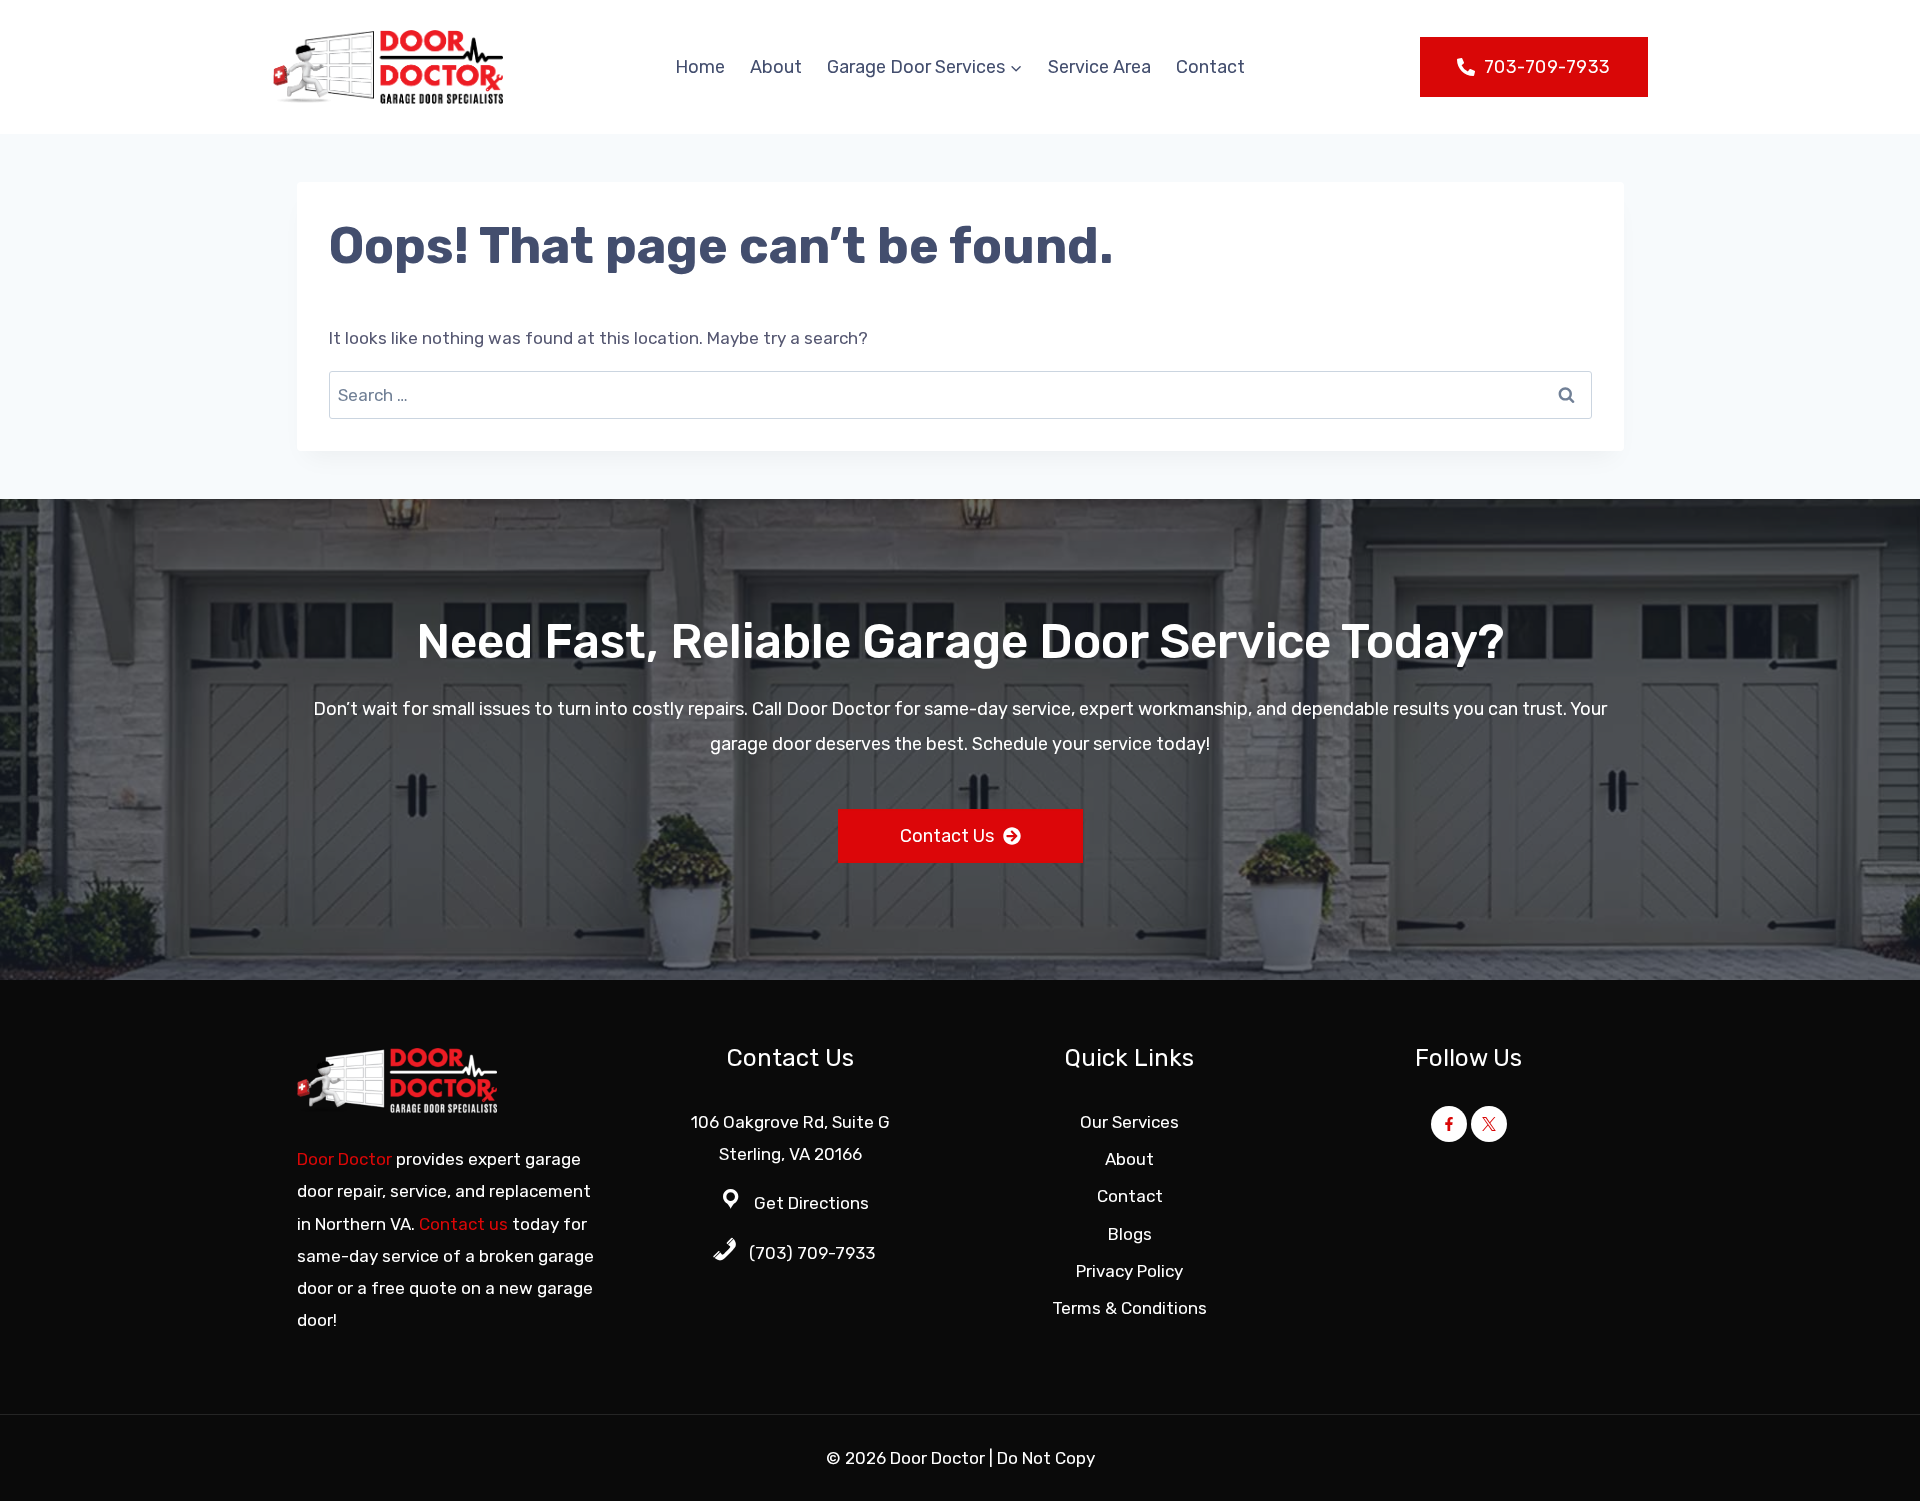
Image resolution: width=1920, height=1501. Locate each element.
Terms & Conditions (1129, 1308)
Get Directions (811, 1203)
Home (700, 67)
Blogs (1130, 1234)
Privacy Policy (1129, 1271)
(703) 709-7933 (812, 1253)
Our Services (1129, 1122)
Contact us (463, 1224)
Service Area (1099, 67)
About (776, 67)
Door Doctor (344, 1159)
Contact (1210, 67)
